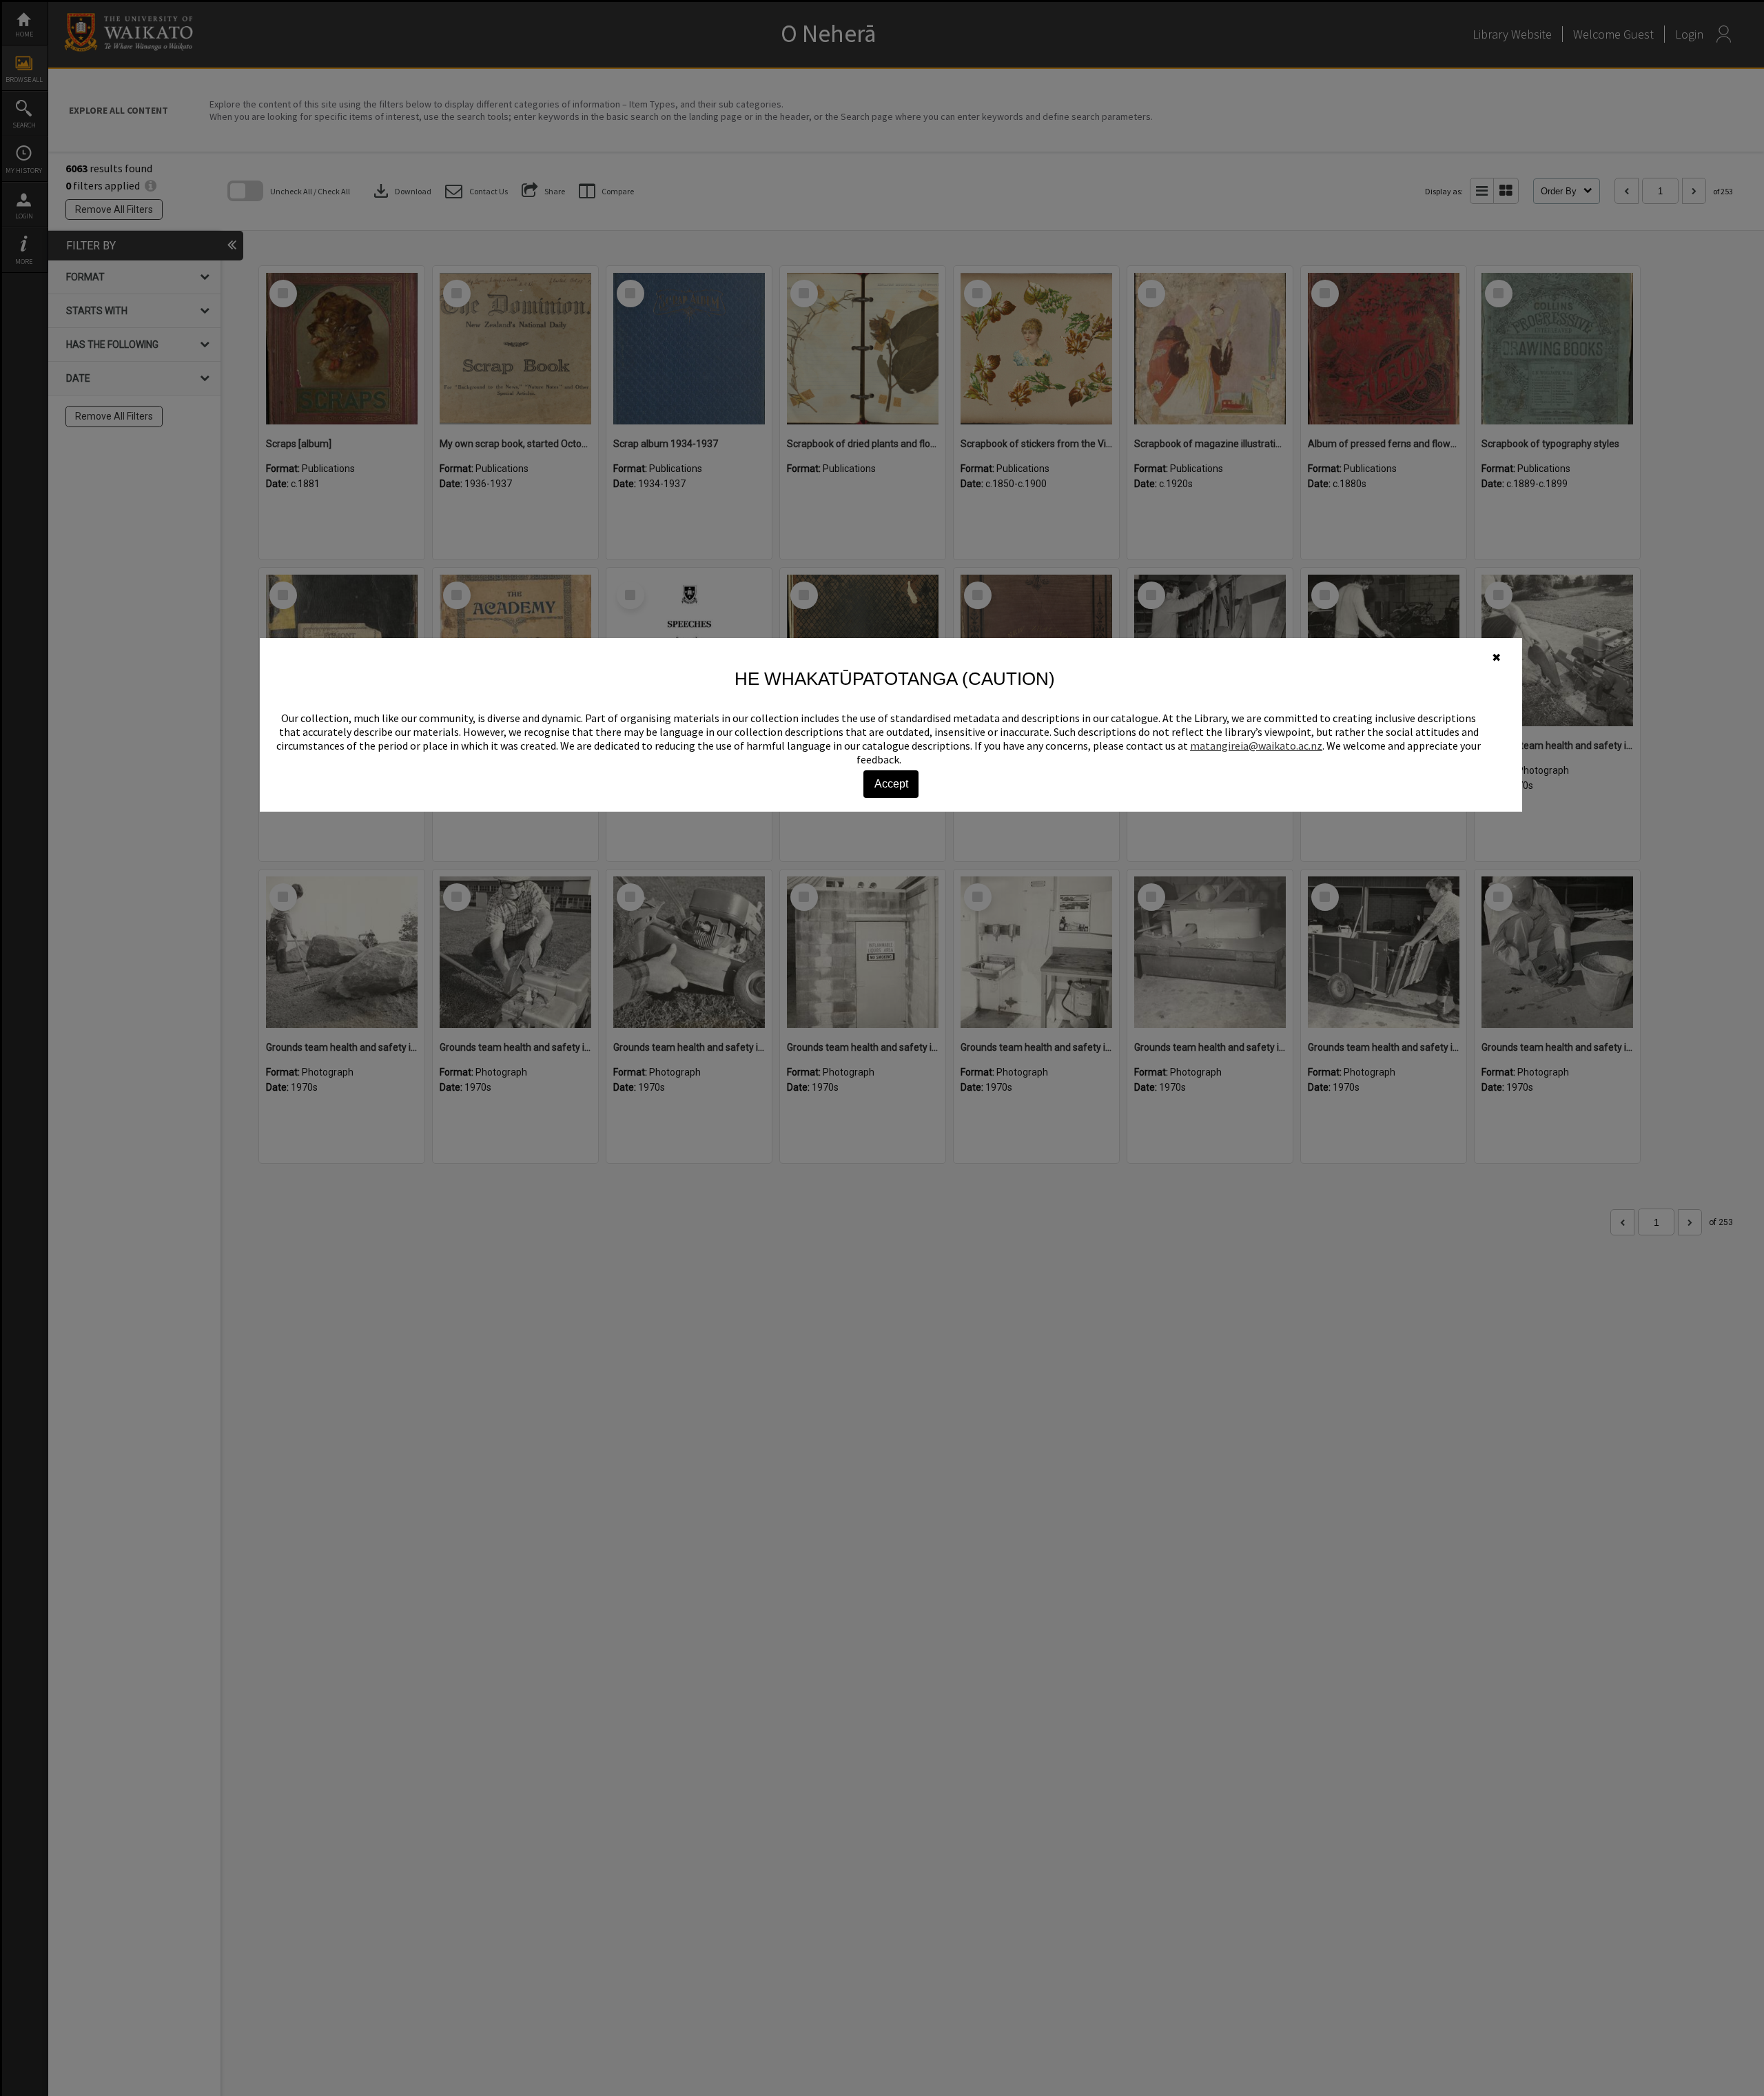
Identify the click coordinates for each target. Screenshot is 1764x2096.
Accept (891, 784)
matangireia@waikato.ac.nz (1256, 746)
